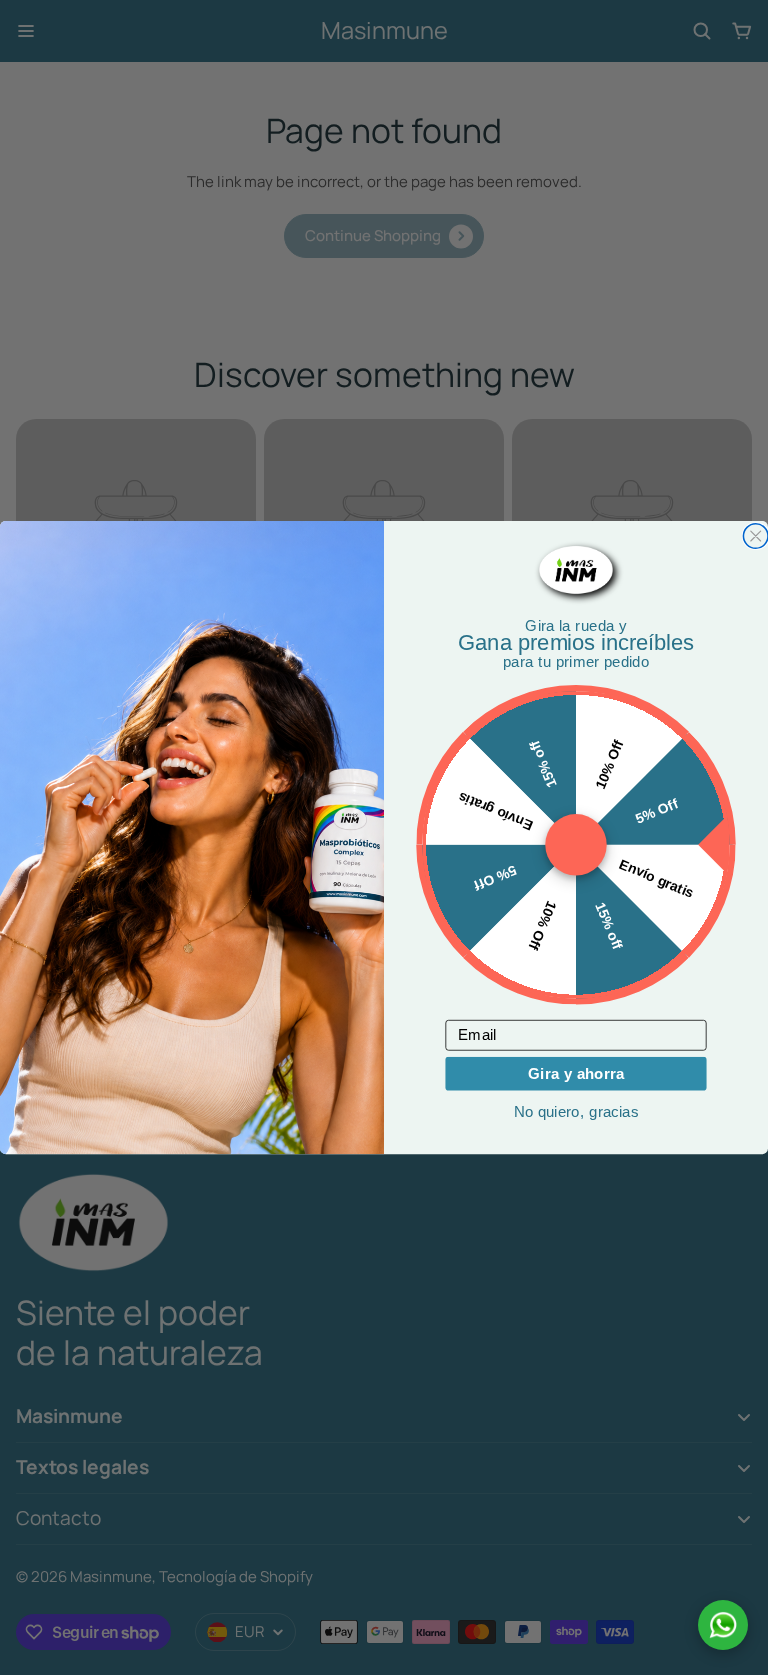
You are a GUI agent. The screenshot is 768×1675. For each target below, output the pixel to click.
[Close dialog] (755, 536)
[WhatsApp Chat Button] (723, 1625)
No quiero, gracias (576, 1111)
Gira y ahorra (576, 1073)
